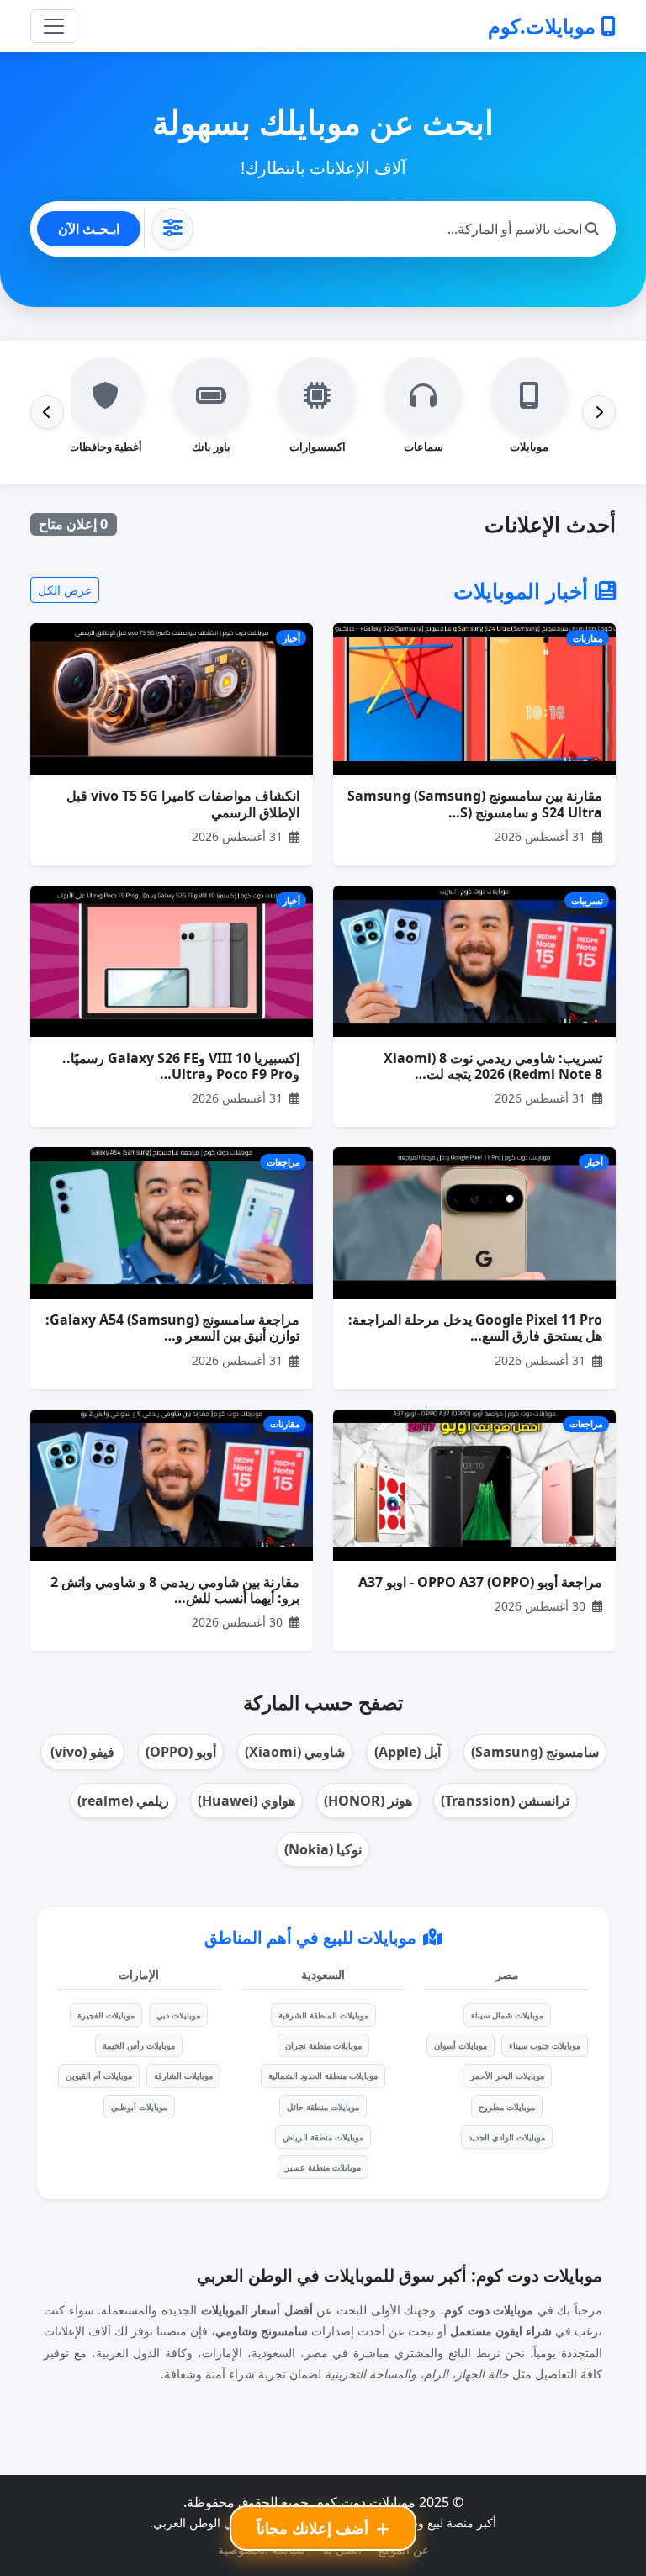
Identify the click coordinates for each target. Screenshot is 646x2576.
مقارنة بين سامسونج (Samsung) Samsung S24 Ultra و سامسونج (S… (475, 804)
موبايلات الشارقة (183, 2076)
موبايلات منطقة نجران (323, 2045)
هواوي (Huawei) (246, 1801)
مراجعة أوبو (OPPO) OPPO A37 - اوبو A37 (480, 1582)
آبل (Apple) (408, 1752)
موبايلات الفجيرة (106, 2015)
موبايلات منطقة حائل (323, 2107)
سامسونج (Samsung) (535, 1752)
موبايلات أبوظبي (139, 2107)
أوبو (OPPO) (181, 1752)
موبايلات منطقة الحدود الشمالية (323, 2076)
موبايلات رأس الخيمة (139, 2045)
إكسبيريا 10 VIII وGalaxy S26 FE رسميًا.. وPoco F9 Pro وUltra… (181, 1066)
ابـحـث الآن (89, 229)
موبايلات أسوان (461, 2045)
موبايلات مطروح (507, 2107)
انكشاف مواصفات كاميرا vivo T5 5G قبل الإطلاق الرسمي (183, 804)
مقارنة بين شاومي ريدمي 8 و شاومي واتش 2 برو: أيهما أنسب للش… (175, 1590)
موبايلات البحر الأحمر (507, 2076)
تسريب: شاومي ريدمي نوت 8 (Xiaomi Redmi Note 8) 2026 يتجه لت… (493, 1066)
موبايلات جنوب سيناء (545, 2045)
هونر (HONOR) (368, 1801)
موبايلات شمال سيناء (507, 2015)
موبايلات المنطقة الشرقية (323, 2015)
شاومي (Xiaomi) (295, 1752)
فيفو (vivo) (82, 1752)
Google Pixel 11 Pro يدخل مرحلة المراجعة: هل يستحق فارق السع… (475, 1328)
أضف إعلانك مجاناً (315, 2528)
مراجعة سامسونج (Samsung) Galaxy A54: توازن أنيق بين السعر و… (172, 1328)
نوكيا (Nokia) (323, 1849)
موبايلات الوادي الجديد (507, 2137)
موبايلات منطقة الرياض (323, 2137)
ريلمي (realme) (123, 1801)
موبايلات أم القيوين (99, 2076)
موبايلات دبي (178, 2015)
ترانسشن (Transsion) (505, 1801)
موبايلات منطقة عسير (323, 2167)
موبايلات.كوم (544, 26)
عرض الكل (65, 590)
